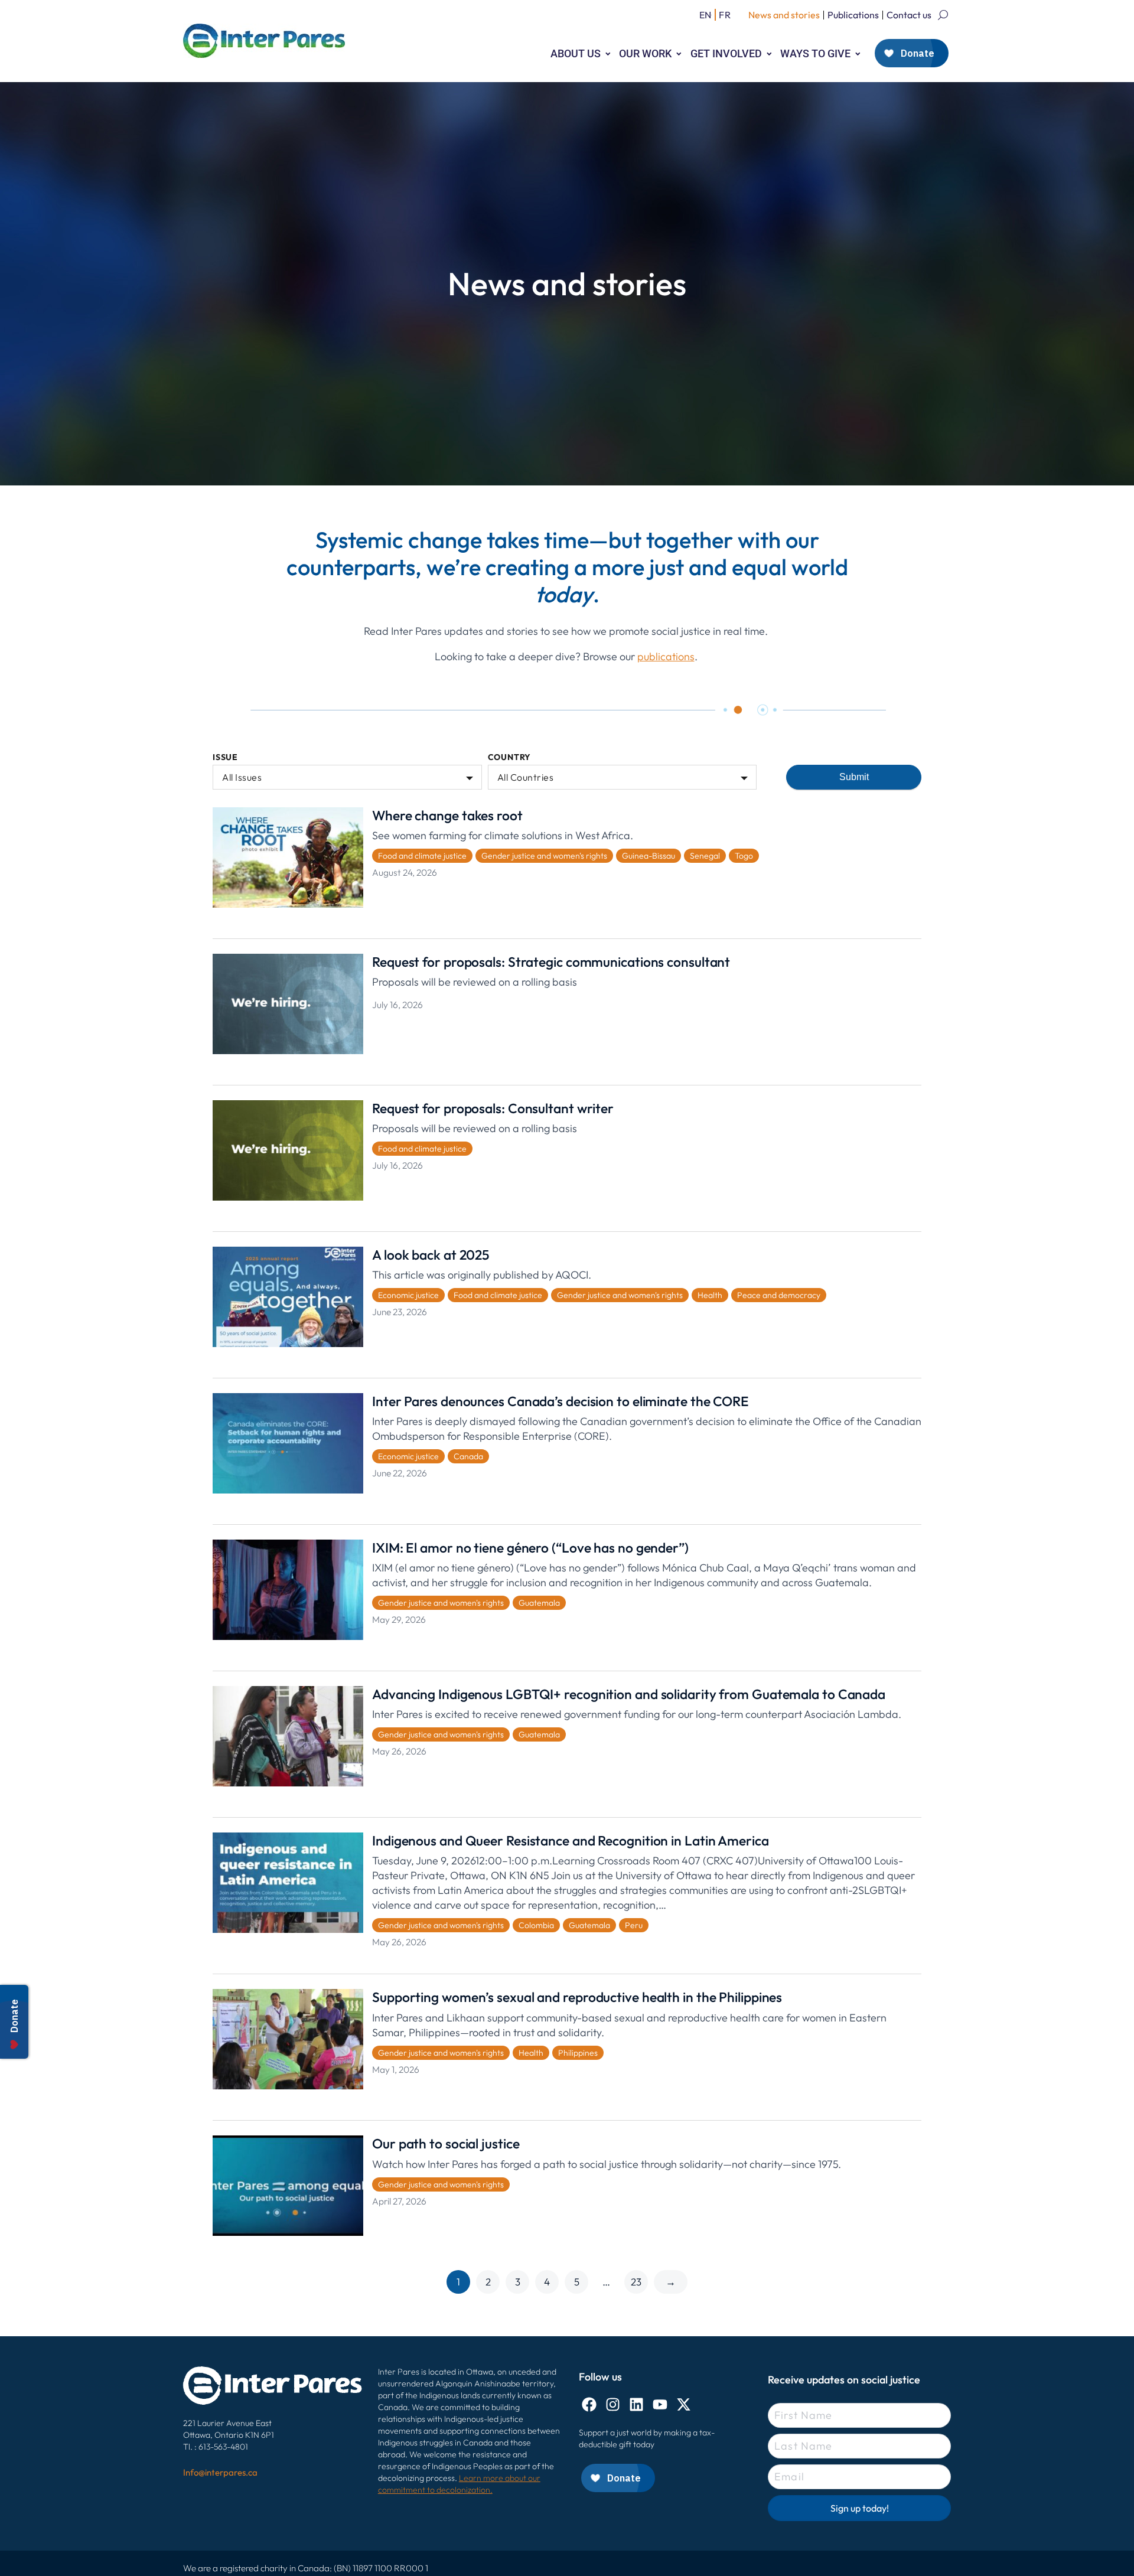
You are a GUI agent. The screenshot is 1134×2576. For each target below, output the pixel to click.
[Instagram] (613, 2404)
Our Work (645, 53)
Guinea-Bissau (649, 856)
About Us (576, 53)
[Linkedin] (636, 2404)
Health (710, 1295)
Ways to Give (815, 53)
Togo (744, 856)
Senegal (705, 856)
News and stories (784, 15)
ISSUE (225, 757)
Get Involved (726, 53)
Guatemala (539, 1603)
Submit (854, 777)
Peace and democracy (779, 1295)
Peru (634, 1925)
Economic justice (408, 1295)
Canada (468, 1456)
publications (666, 656)
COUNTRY (510, 757)
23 (636, 2282)
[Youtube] (660, 2404)
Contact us (909, 15)
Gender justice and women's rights (544, 856)
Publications (853, 15)
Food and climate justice (422, 856)
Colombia (536, 1925)
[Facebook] (589, 2404)
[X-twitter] (684, 2404)
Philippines (578, 2053)
